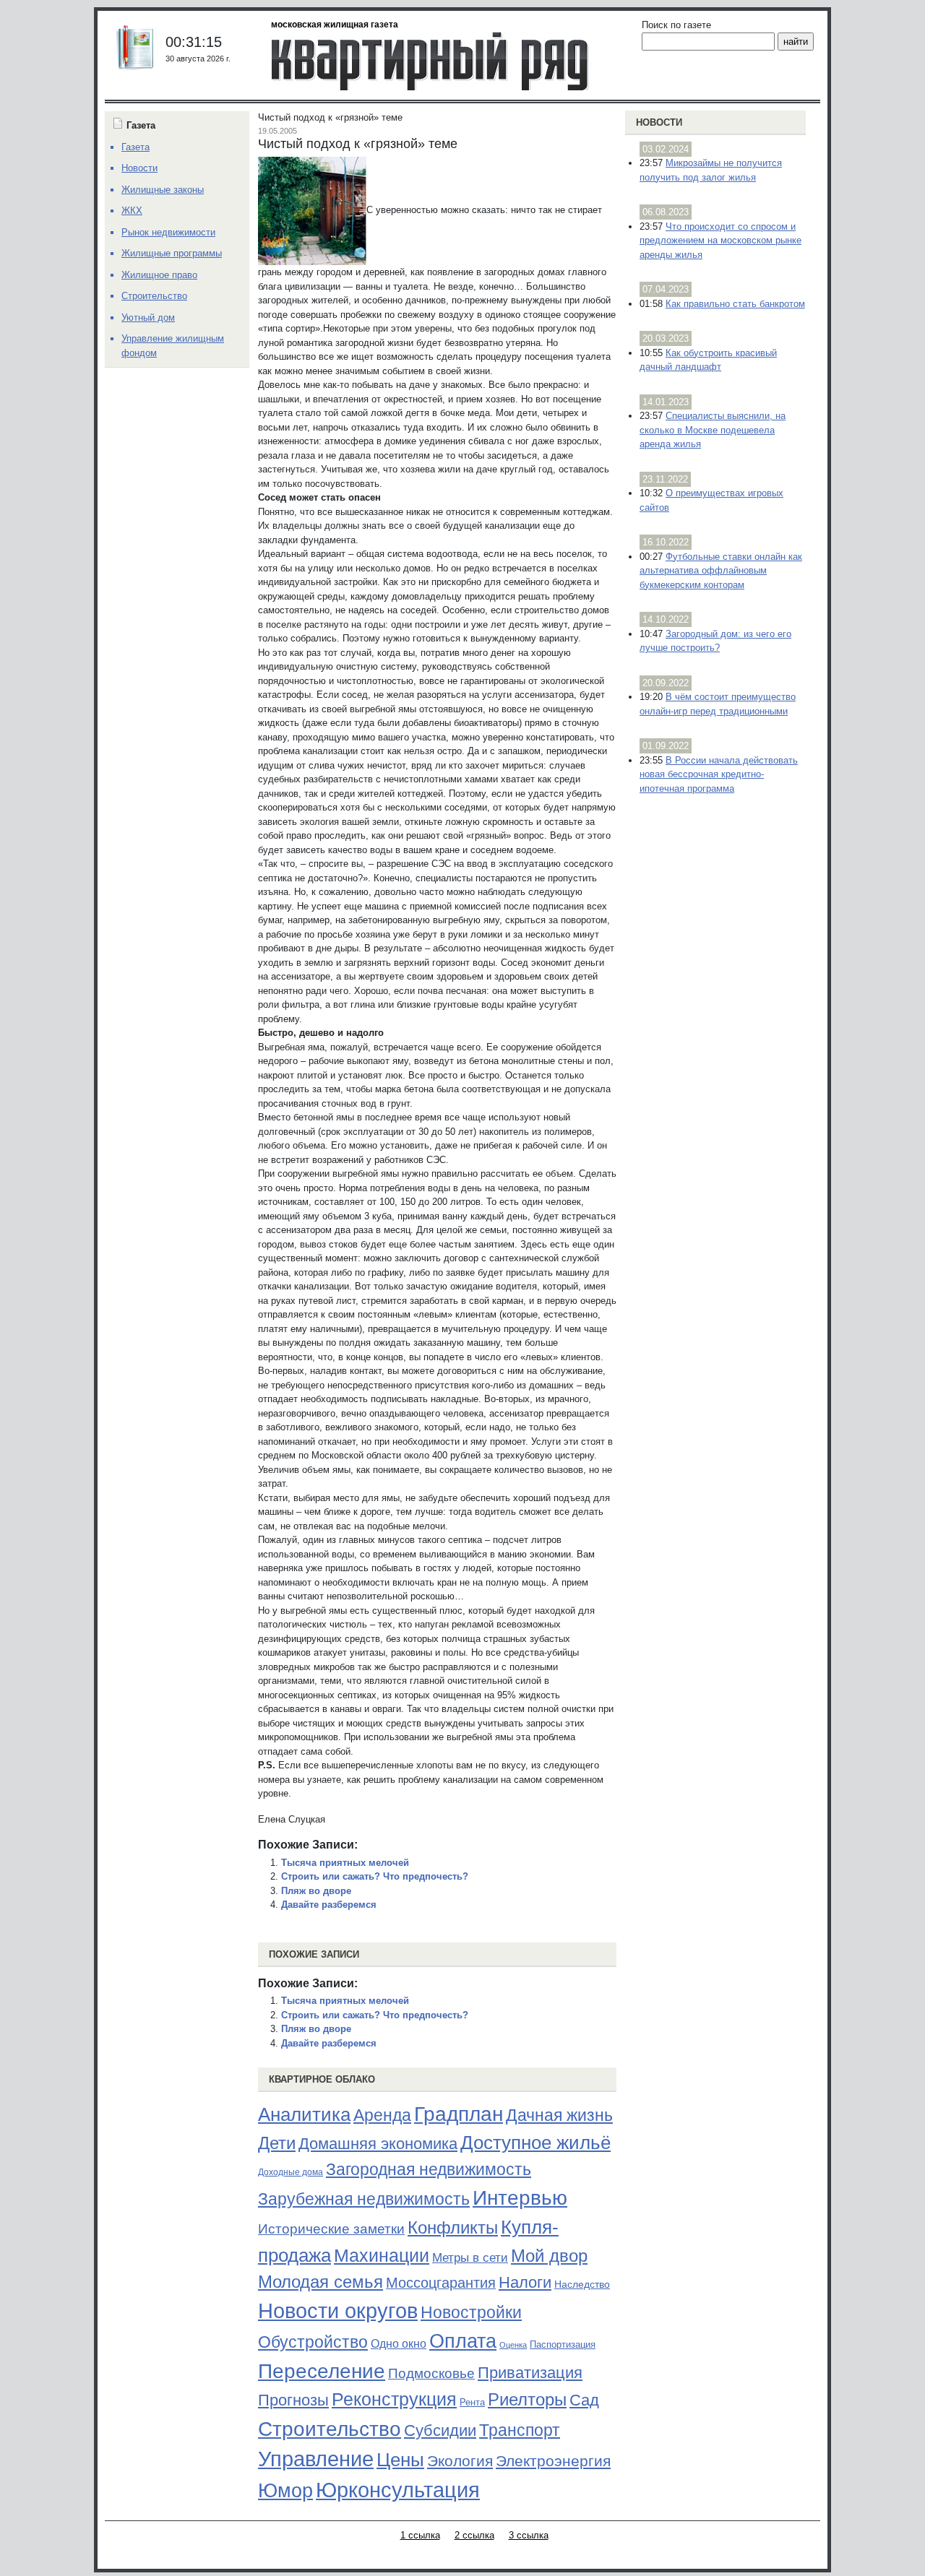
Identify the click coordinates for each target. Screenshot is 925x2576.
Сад (584, 2400)
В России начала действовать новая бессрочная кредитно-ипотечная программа (719, 774)
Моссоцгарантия (441, 2283)
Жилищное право (159, 275)
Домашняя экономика (378, 2144)
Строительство (330, 2429)
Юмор (285, 2491)
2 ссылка (474, 2535)
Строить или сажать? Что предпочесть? (375, 1876)
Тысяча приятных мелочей (345, 1863)
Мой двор (549, 2256)
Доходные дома (291, 2172)
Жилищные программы (172, 253)
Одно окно (399, 2344)
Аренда (382, 2115)
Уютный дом (148, 317)
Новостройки (471, 2312)
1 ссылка (420, 2535)
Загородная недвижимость (429, 2169)
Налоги (525, 2282)
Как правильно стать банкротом (735, 304)
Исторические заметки (331, 2229)
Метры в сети (470, 2258)
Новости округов (338, 2311)
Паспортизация (563, 2344)
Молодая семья (320, 2282)
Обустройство (313, 2342)
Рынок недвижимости (168, 232)
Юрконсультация (398, 2490)
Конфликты (453, 2228)
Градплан (459, 2114)
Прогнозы (293, 2400)
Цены (400, 2460)
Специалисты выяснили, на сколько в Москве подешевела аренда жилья (713, 430)
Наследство (582, 2284)
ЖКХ (132, 211)
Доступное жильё (535, 2143)
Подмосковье (431, 2373)
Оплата (463, 2341)
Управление (316, 2459)
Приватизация (530, 2373)
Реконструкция (394, 2399)
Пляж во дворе (316, 1891)
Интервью (520, 2197)
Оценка (513, 2345)
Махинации (382, 2256)
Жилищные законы (163, 190)
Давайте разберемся (329, 1905)
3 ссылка (529, 2535)
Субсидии (440, 2430)
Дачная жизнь (559, 2115)
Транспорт (520, 2430)
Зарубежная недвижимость (364, 2199)
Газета (135, 147)
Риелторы (527, 2399)
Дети (277, 2143)
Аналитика (304, 2114)
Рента (472, 2402)
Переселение (322, 2371)
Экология (460, 2461)
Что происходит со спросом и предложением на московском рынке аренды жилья (720, 241)
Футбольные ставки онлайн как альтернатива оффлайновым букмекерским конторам (721, 571)
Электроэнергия (553, 2461)
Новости (659, 122)
